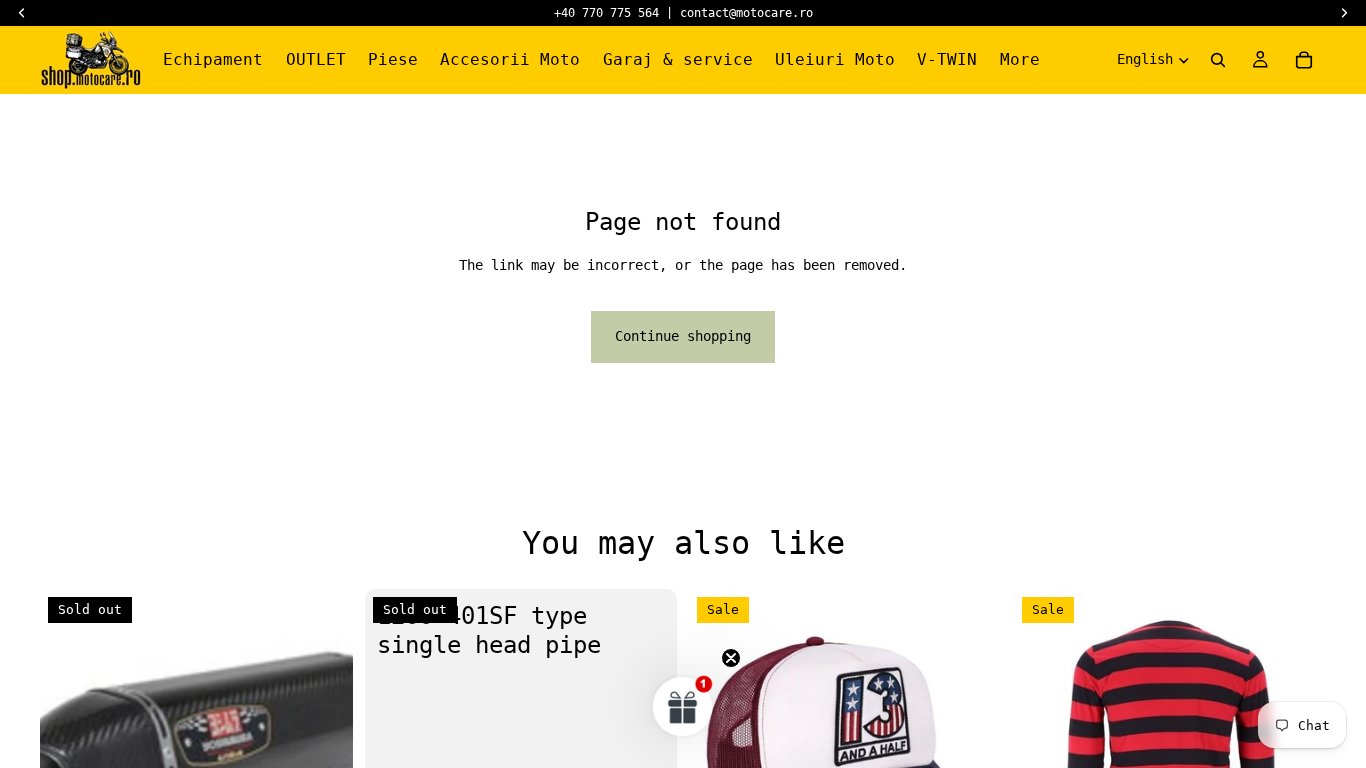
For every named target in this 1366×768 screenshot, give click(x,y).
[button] (683, 706)
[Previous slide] (1044, 746)
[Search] (1218, 60)
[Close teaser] (731, 658)
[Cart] (1304, 60)
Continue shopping (683, 336)
